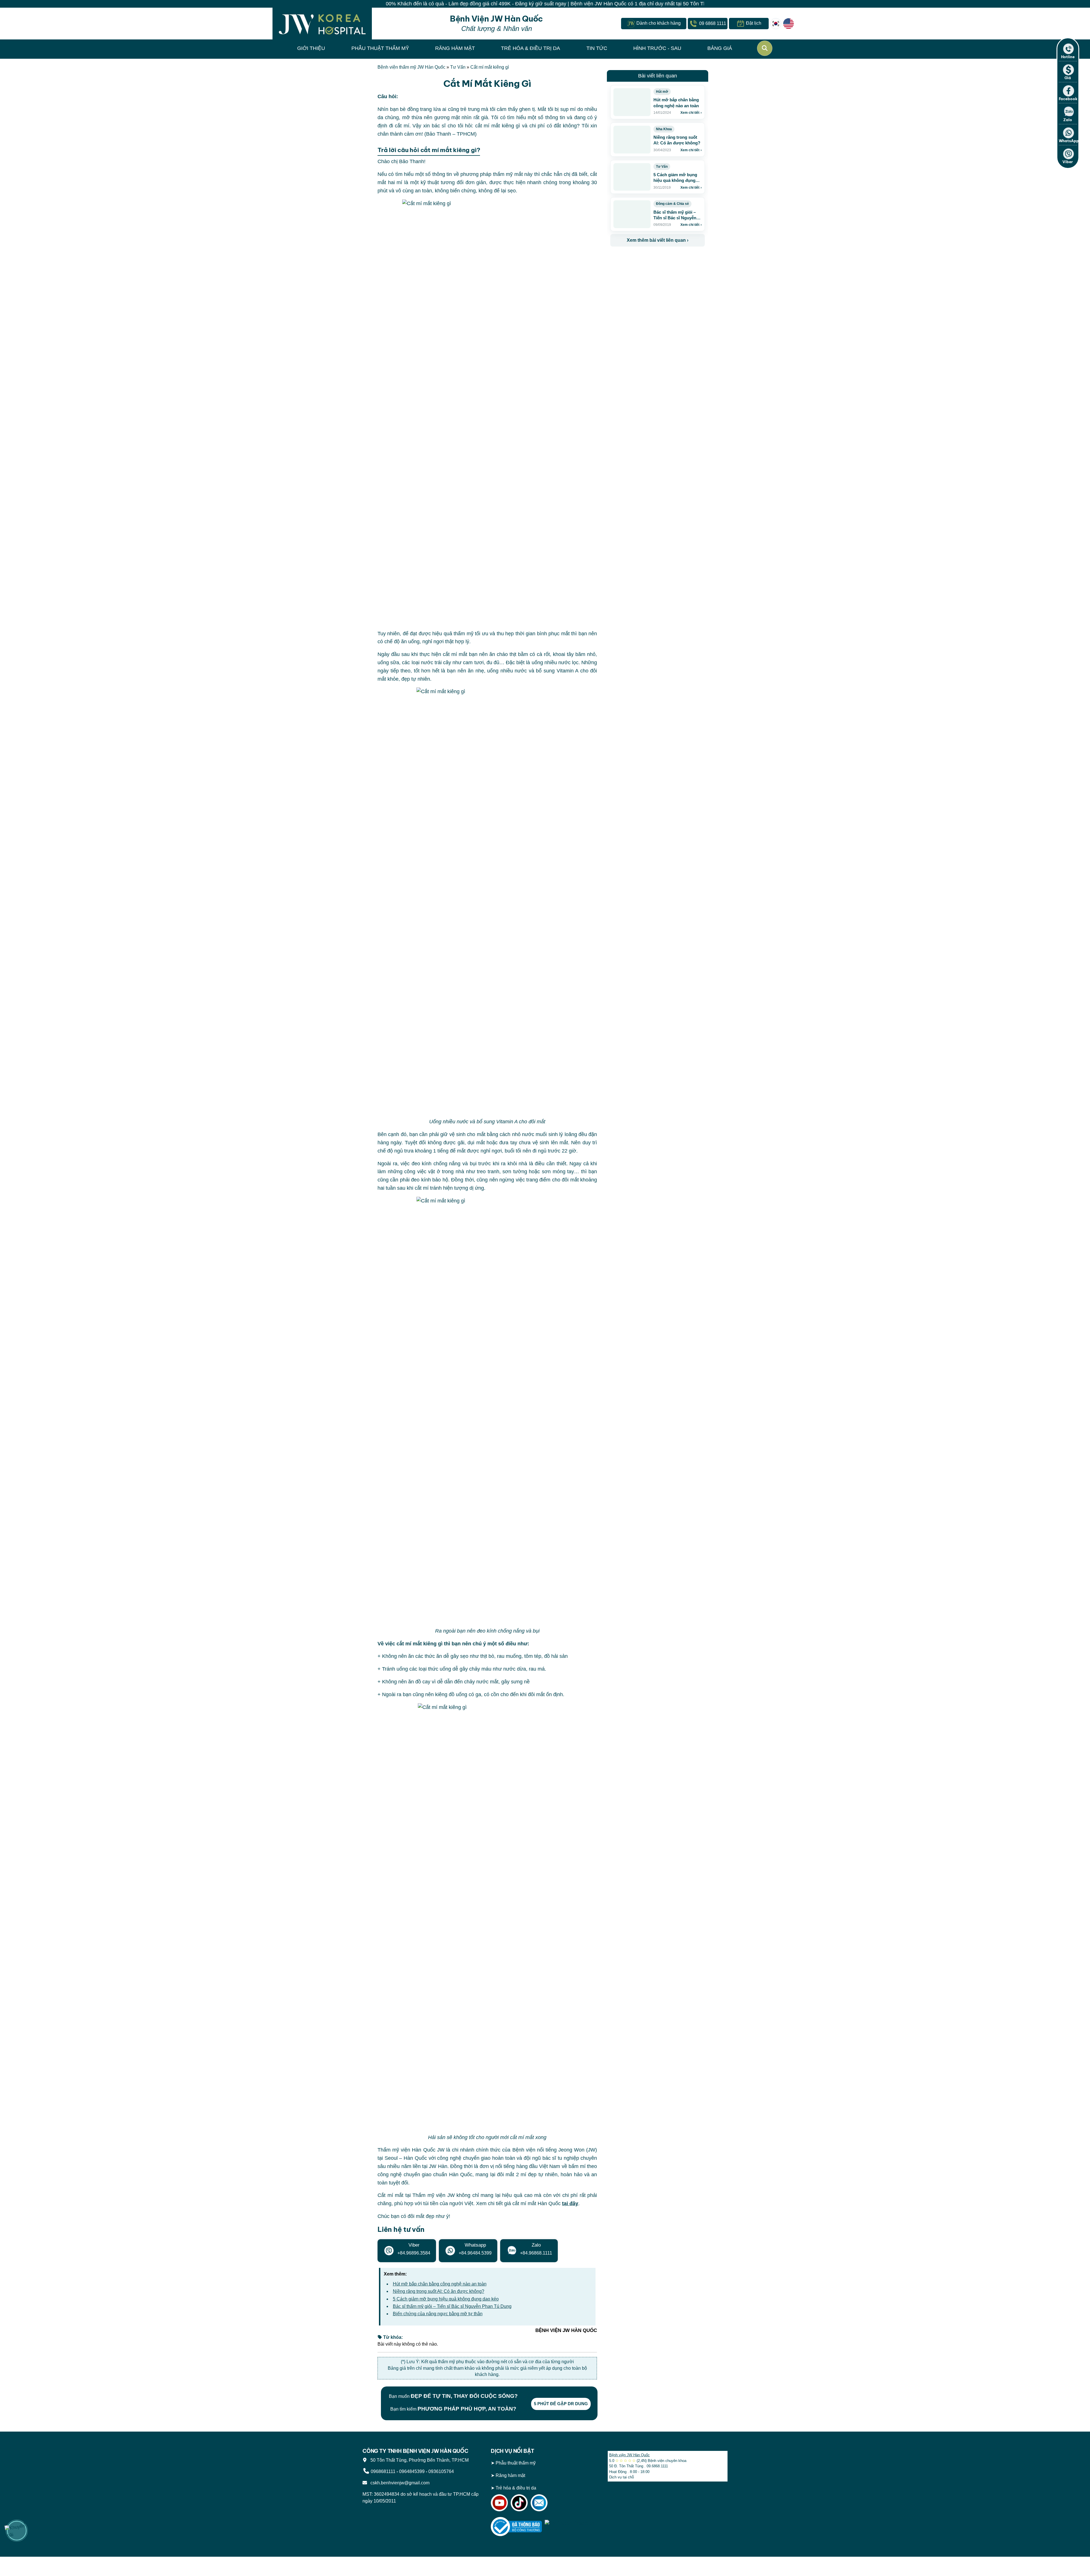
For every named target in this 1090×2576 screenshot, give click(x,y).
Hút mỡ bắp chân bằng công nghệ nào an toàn (440, 2284)
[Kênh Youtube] (499, 2502)
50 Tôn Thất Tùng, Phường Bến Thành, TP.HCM (418, 2460)
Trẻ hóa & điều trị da (516, 2488)
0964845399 (412, 2471)
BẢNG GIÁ (720, 48)
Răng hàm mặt (510, 2475)
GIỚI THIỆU (311, 48)
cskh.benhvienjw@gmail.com (399, 2483)
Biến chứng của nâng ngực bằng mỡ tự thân (438, 2314)
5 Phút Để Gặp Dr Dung (561, 2404)
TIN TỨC (597, 48)
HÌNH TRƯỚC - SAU (657, 48)
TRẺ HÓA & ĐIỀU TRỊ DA (531, 48)
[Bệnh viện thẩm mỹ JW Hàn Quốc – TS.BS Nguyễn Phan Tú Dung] (322, 24)
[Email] (539, 2502)
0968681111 (383, 2471)
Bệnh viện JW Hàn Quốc (629, 2455)
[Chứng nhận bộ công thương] (516, 2526)
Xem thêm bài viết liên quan (658, 240)
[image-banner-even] (644, 259)
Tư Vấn (458, 67)
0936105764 (441, 2471)
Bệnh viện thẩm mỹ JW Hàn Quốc (411, 67)
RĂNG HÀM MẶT (455, 48)
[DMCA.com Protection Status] (570, 2526)
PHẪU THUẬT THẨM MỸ (380, 48)
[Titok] (519, 2502)
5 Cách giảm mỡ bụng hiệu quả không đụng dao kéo (446, 2299)
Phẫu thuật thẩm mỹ (516, 2463)
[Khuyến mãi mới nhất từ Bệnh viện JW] (17, 2531)
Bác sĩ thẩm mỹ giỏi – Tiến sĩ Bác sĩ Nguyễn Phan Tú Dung (452, 2306)
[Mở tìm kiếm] (765, 48)
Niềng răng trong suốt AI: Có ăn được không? (439, 2291)
